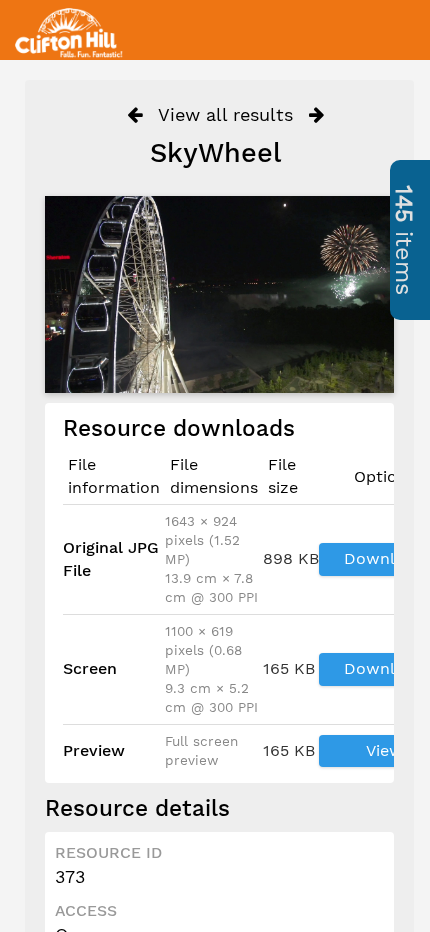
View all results (225, 114)
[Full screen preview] (219, 294)
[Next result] (316, 115)
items (404, 240)
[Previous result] (134, 115)
